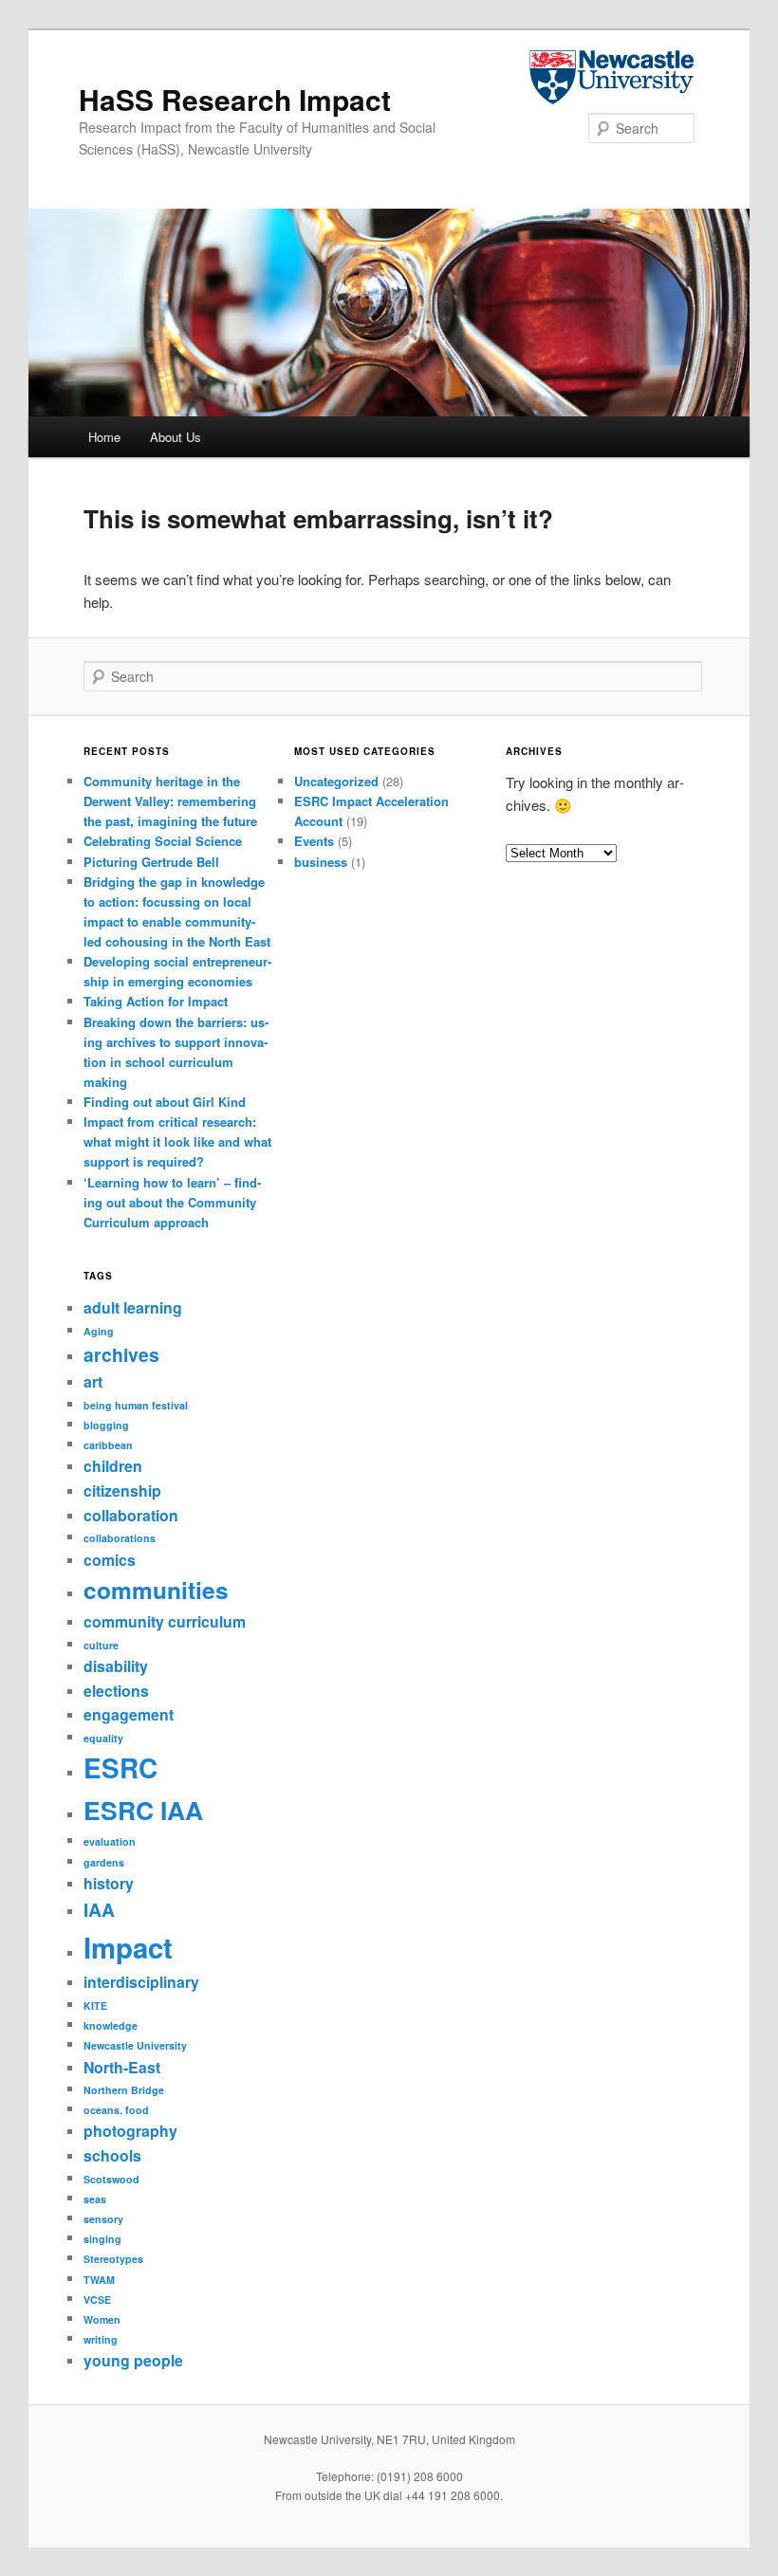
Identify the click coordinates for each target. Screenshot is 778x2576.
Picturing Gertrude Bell (151, 862)
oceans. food (116, 2110)
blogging (106, 1425)
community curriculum (165, 1621)
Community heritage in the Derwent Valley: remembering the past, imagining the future (170, 801)
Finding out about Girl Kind (165, 1102)
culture (101, 1645)
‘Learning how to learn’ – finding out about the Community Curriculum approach (172, 1202)
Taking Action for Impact (156, 1001)
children (113, 1466)
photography (130, 2131)
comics (110, 1560)
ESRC (120, 1768)
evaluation (110, 1841)
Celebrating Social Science (163, 841)
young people (133, 2360)
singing (102, 2239)
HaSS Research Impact (235, 99)
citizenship (122, 1490)
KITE (95, 2006)
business (321, 862)
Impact (128, 1947)
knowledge (111, 2025)
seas (95, 2199)
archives (121, 1354)
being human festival (136, 1405)
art (93, 1381)
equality (103, 1738)
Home (104, 437)
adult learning (133, 1307)
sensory (103, 2219)
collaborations (120, 1538)
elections (116, 1691)
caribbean (108, 1445)
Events (314, 841)
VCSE (97, 2300)
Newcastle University (135, 2045)
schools (112, 2155)
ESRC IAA (143, 1810)
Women (102, 2319)
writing (101, 2339)
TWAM (99, 2280)
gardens (104, 1862)
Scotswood (111, 2179)
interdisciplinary (141, 1982)
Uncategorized (336, 781)
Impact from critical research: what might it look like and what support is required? (177, 1141)
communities (156, 1590)
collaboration (131, 1515)
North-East (122, 2067)
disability (116, 1666)
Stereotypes (113, 2259)
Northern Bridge (124, 2090)
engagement (129, 1714)
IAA (99, 1909)
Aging (99, 1331)
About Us (176, 437)
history (109, 1883)
